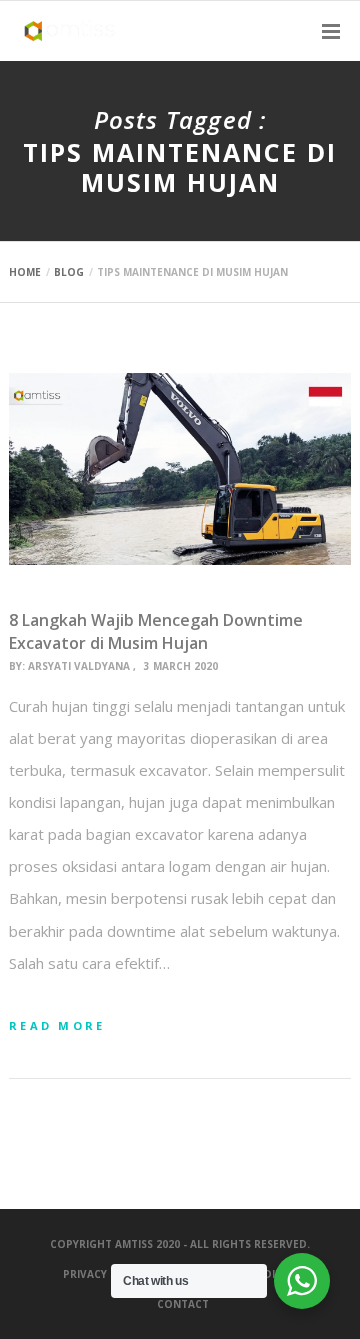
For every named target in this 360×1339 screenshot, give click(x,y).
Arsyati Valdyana (79, 666)
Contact (183, 1304)
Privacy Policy (105, 1274)
